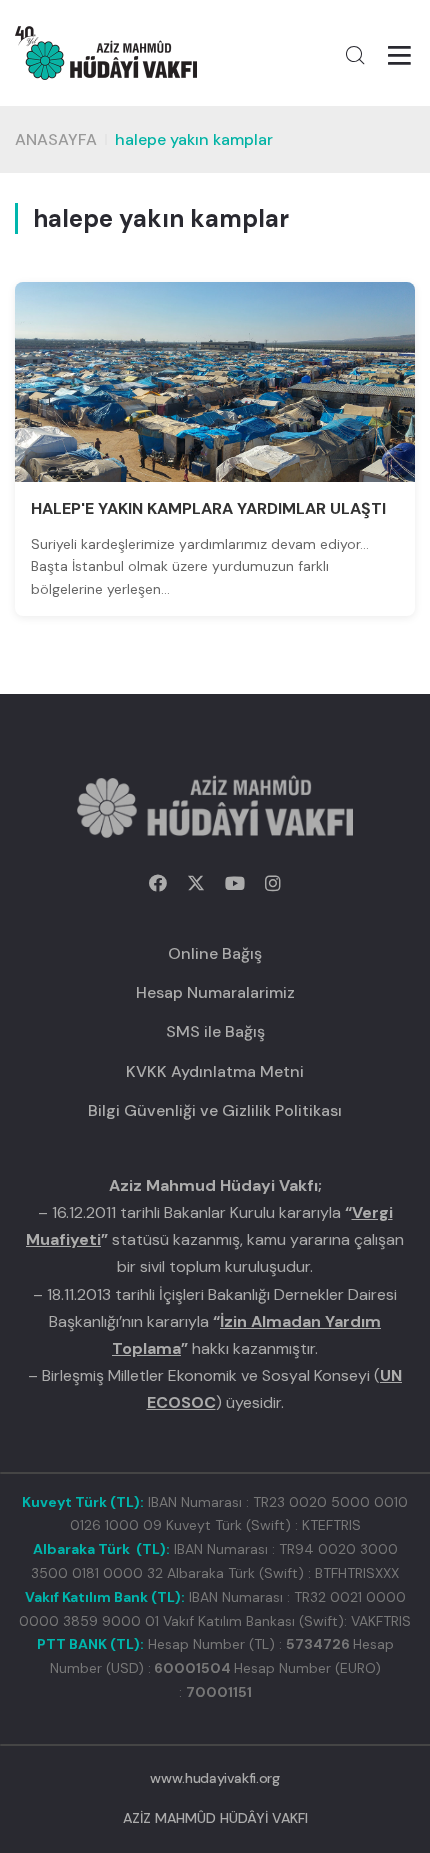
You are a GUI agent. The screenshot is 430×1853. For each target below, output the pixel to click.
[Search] (355, 55)
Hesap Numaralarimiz (215, 992)
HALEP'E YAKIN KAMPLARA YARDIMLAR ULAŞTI (208, 508)
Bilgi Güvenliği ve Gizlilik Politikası (215, 1110)
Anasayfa (56, 139)
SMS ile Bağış (215, 1031)
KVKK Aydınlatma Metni (215, 1071)
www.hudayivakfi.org (214, 1778)
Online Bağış (215, 953)
